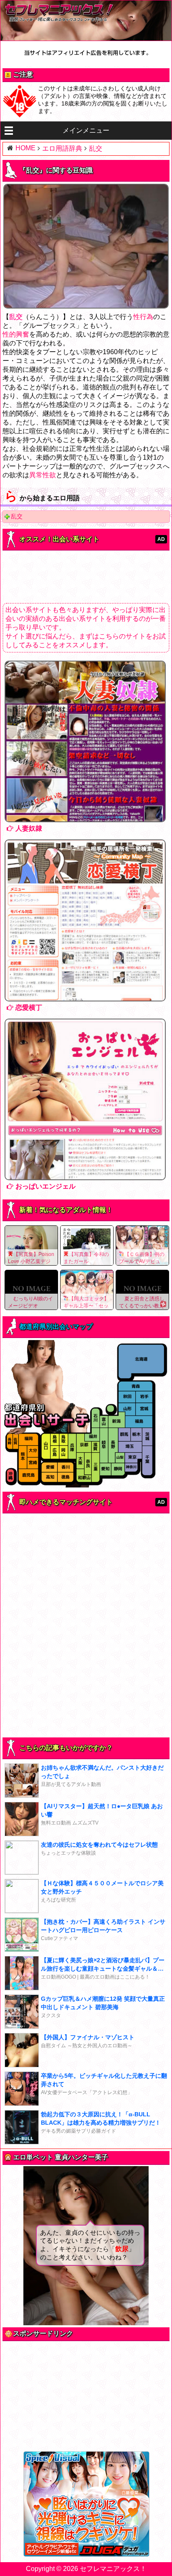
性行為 (143, 317)
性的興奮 (16, 334)
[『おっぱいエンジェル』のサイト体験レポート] (86, 1099)
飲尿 (122, 2249)
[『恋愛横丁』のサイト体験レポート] (86, 920)
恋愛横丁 (29, 1007)
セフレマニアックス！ (113, 2569)
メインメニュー (86, 130)
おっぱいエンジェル (46, 1186)
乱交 (17, 516)
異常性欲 (43, 475)
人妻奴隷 (29, 828)
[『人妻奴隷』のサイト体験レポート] (86, 741)
